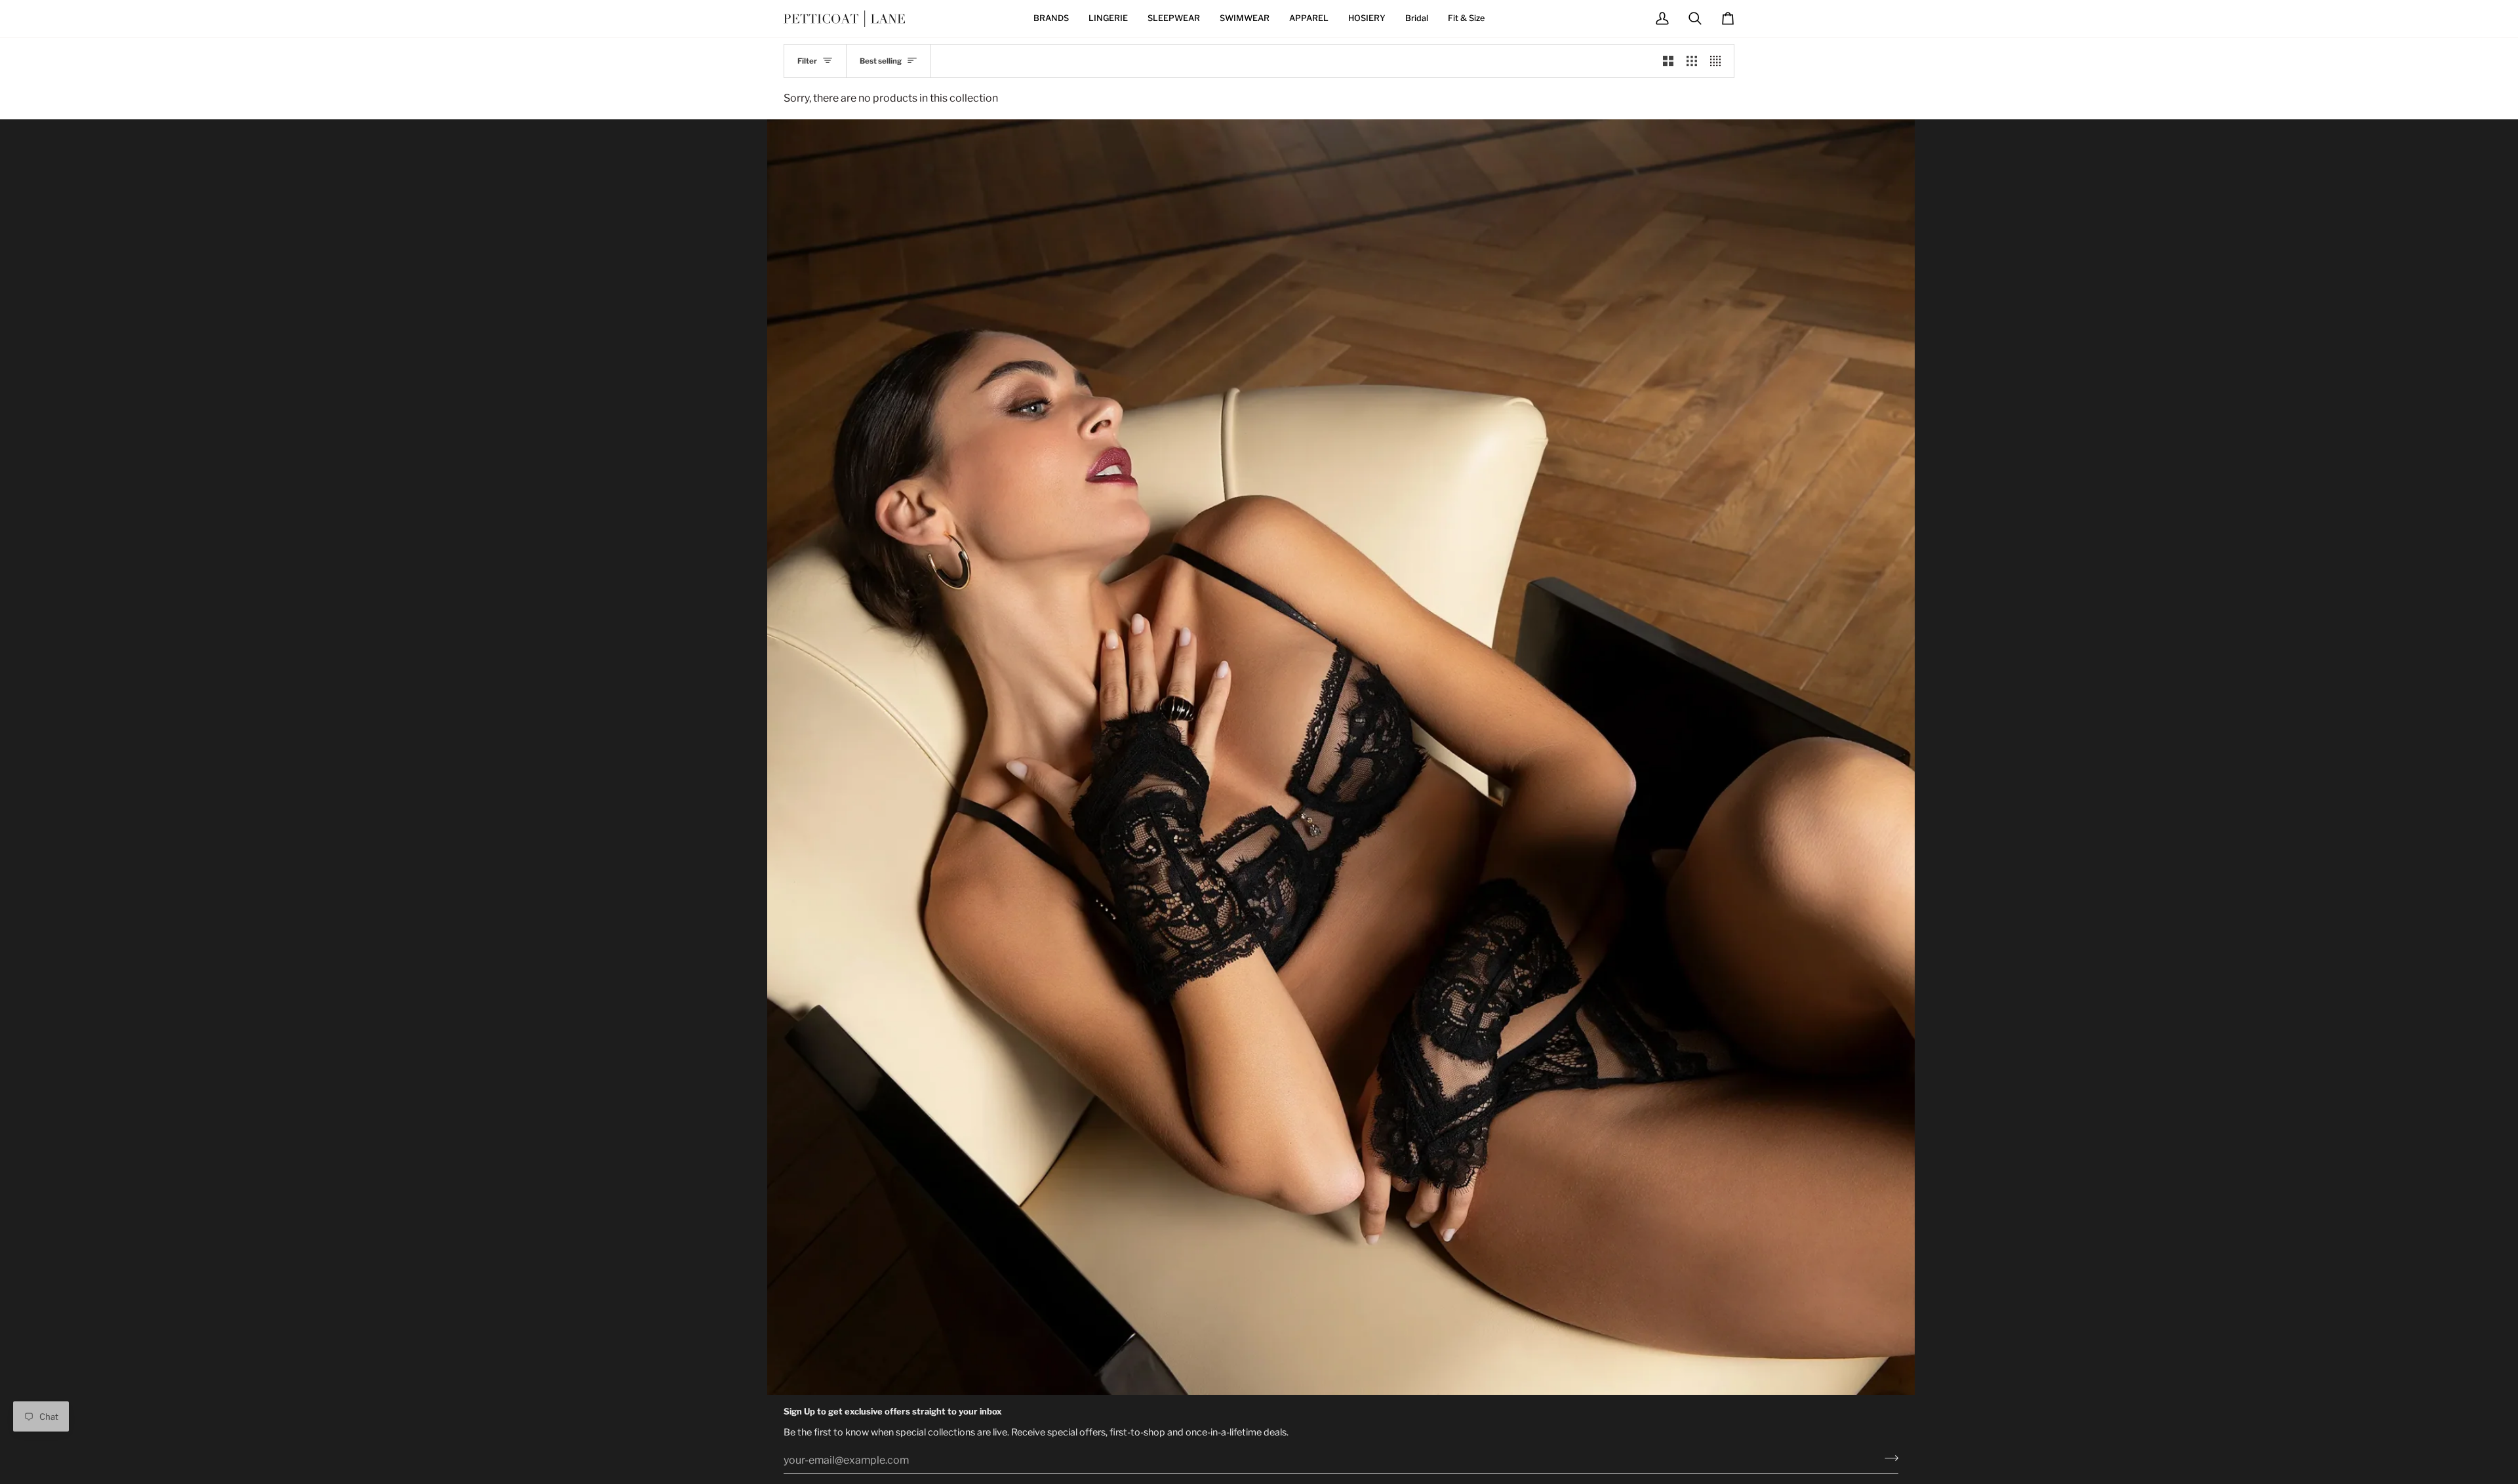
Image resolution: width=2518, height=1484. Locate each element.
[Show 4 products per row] (1719, 61)
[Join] (1888, 1458)
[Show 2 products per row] (1668, 61)
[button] (1051, 19)
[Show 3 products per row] (1692, 61)
